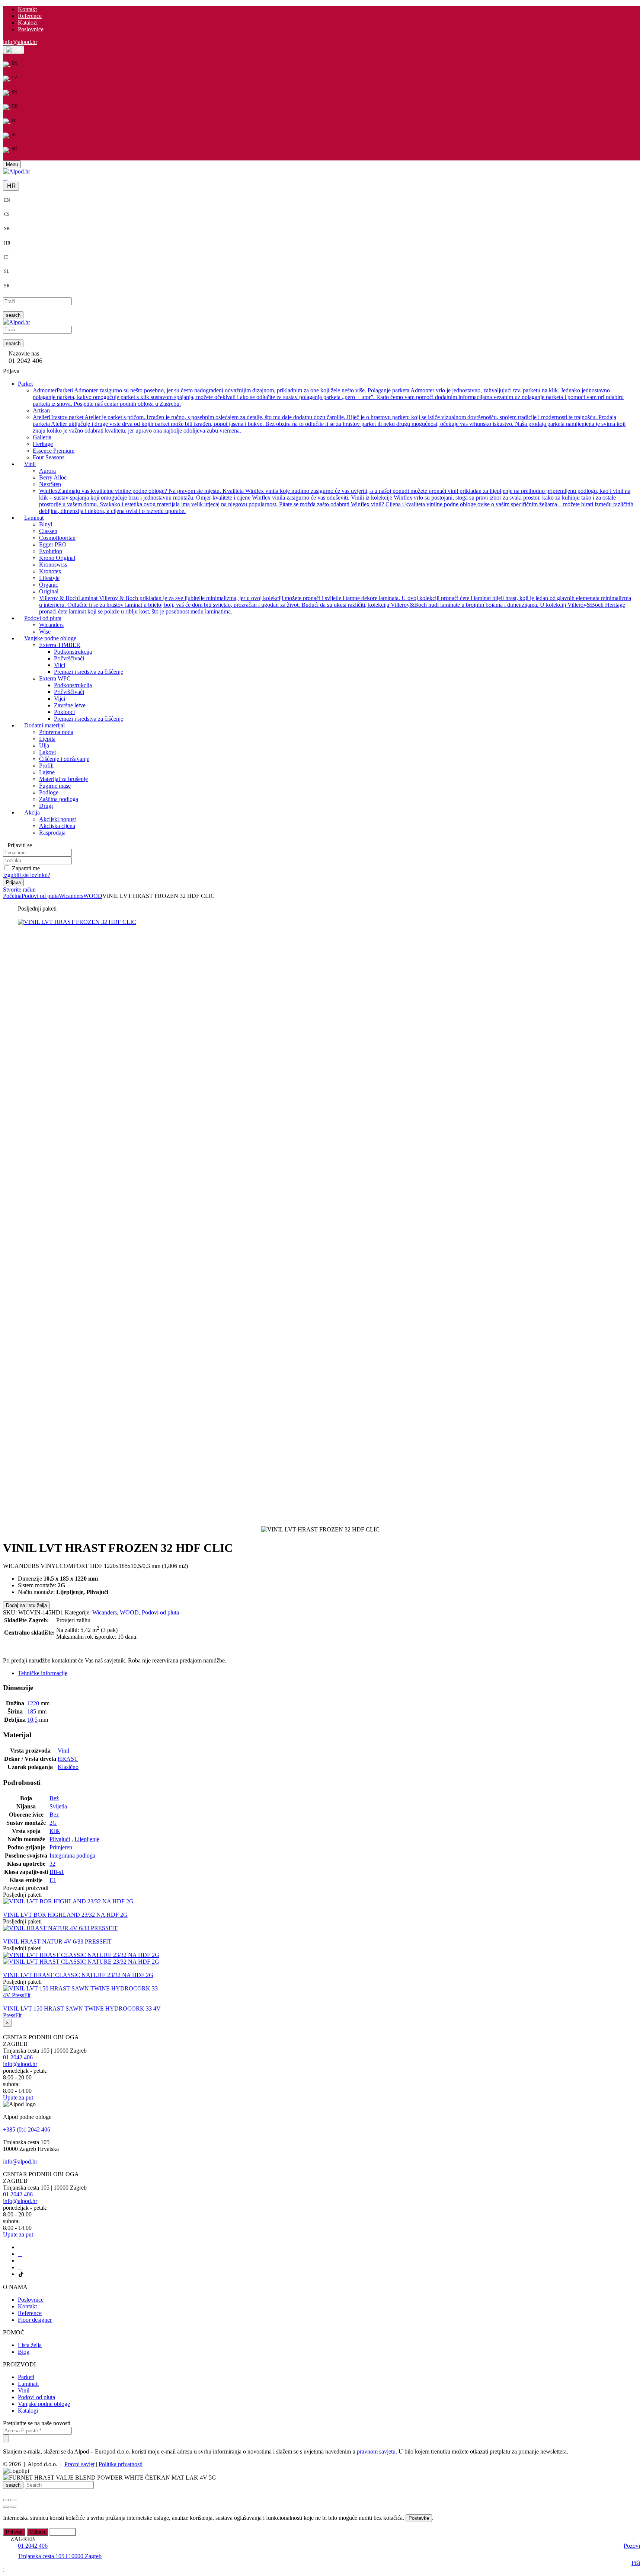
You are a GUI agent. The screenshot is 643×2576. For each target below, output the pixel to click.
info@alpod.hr (20, 42)
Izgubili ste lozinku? (27, 875)
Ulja (44, 745)
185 (32, 1711)
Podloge (49, 792)
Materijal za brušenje (63, 779)
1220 (33, 1703)
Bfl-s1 (57, 1872)
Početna (12, 896)
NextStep (50, 484)
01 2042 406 (18, 2057)
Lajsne (47, 772)
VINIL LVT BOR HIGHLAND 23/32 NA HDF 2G (65, 1915)
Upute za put (18, 2097)
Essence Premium (54, 450)
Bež (54, 1798)
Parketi (26, 2377)
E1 (53, 1880)
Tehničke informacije (43, 1673)
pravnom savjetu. (377, 2451)
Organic (49, 584)
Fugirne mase (55, 785)
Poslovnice (31, 29)
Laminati (28, 2384)
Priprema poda (56, 732)
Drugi (46, 805)
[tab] (329, 1673)
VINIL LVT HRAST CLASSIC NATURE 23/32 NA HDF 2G (78, 1975)
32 (52, 1864)
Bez (54, 1815)
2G (53, 1823)
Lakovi (47, 752)
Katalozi (28, 23)
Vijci (60, 665)
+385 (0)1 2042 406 (27, 2129)
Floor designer (35, 2320)
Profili (46, 765)
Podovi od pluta (40, 896)
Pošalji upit (21, 1645)
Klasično (68, 1767)
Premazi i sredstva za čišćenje (89, 671)
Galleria (42, 437)
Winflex (336, 500)
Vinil (63, 1751)
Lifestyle (49, 578)
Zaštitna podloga (59, 799)
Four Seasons (49, 457)
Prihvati (14, 2532)
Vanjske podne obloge (44, 2404)
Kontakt (27, 9)
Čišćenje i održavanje (64, 758)
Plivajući (60, 1839)
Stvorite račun (19, 889)
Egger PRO (53, 544)
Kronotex (50, 571)
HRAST (68, 1759)
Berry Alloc (53, 477)
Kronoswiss (53, 564)
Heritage (43, 444)
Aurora (47, 470)
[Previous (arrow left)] (6, 2507)
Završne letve (70, 705)
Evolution (51, 551)
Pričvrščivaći (69, 658)
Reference (30, 16)
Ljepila (47, 738)
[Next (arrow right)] (13, 2507)
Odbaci (37, 2532)
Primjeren (61, 1847)
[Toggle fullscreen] (13, 2500)
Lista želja (30, 2345)
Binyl (46, 524)
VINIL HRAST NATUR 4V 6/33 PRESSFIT (57, 1941)
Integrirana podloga (72, 1856)
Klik (55, 1831)
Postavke (419, 2518)
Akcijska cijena (57, 825)
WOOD (93, 896)
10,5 (32, 1720)
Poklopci (64, 712)
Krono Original (57, 557)
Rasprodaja (52, 832)
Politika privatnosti (121, 2464)
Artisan (41, 410)
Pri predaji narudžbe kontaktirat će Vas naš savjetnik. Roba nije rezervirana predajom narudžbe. (115, 1660)
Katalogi (28, 2411)
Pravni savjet (79, 2464)
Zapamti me (26, 868)
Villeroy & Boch (335, 604)
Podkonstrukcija (73, 651)
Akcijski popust (57, 819)
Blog (24, 2352)
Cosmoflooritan (57, 537)
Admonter (328, 397)
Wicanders (51, 624)
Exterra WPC (55, 678)
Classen (48, 531)
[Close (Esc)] (6, 2500)
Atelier (329, 423)
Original (49, 591)
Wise (45, 631)
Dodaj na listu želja (26, 1605)
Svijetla (58, 1806)
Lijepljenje (87, 1839)
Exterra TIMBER (60, 645)
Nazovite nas (24, 353)
